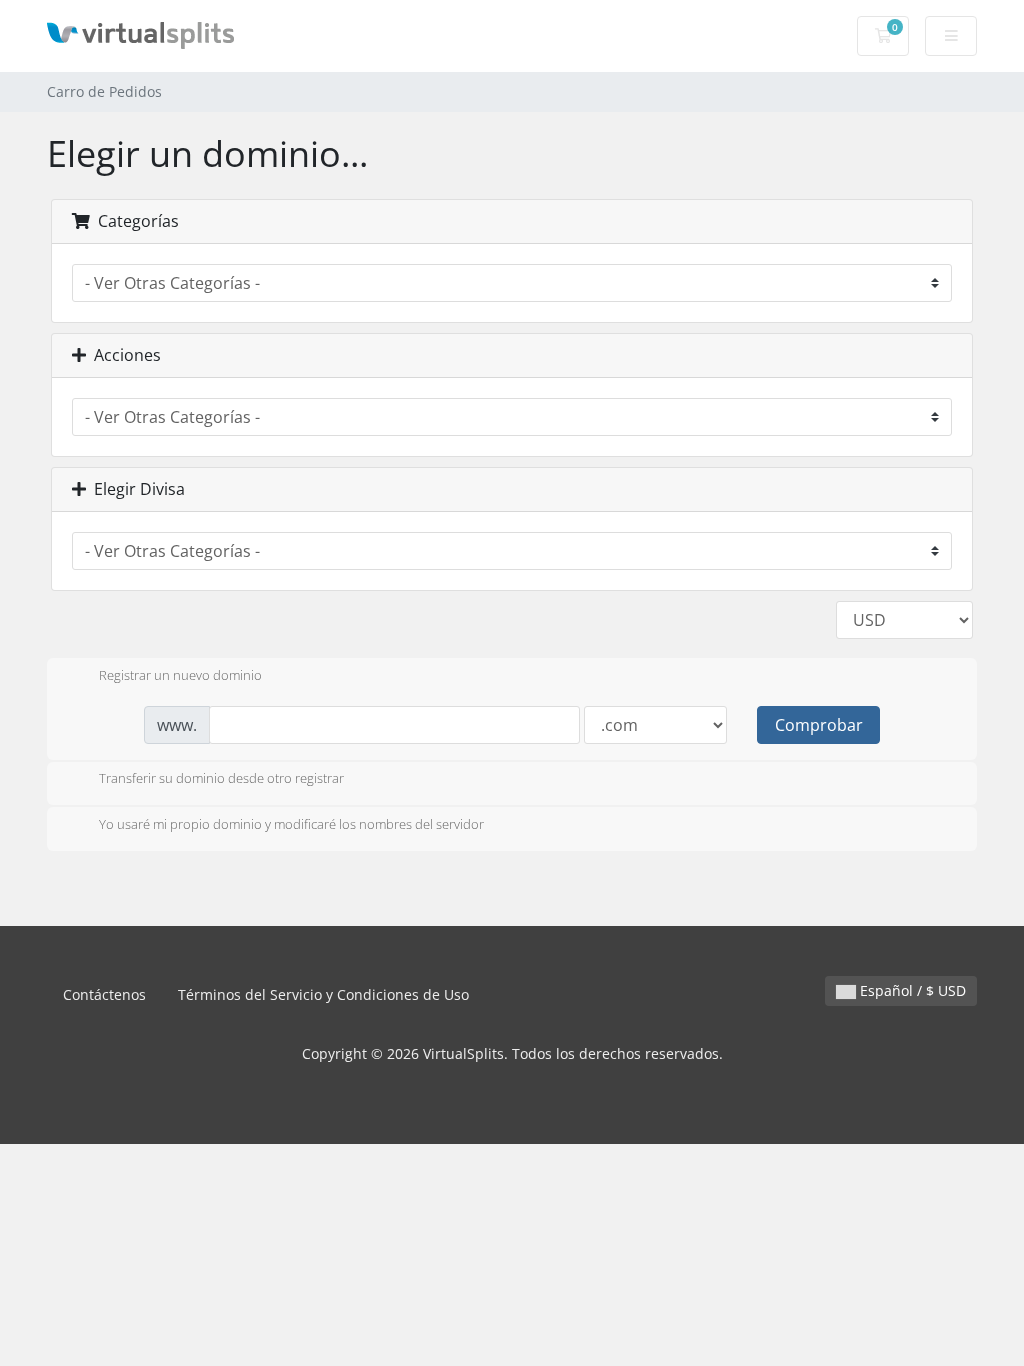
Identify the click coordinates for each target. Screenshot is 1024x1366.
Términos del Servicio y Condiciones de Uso (323, 994)
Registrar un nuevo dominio (180, 675)
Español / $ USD (911, 990)
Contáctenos (104, 994)
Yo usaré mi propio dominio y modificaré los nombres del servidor (291, 824)
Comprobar (819, 725)
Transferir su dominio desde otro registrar (221, 779)
